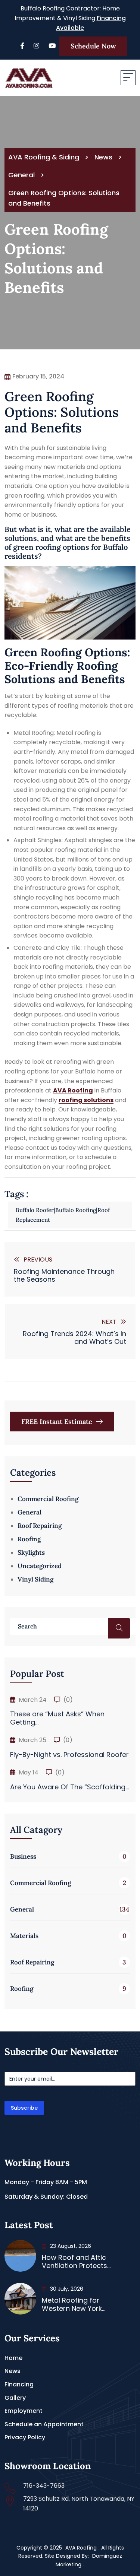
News (13, 2371)
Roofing (29, 1539)
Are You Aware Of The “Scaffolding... (69, 1787)
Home (13, 2358)
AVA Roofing (81, 2548)
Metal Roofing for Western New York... (74, 2304)
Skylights (31, 1552)
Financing (19, 2384)
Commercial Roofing (48, 1499)
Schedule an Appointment (44, 2424)
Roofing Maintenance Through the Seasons (64, 1276)
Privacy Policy (25, 2437)
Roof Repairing (40, 1526)
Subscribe (24, 2108)
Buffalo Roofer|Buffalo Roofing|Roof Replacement (63, 1215)
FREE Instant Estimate (58, 1422)
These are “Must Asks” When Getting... (57, 1718)
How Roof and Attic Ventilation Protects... (76, 2261)
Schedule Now (93, 46)
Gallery (15, 2398)
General (29, 1512)
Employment (24, 2411)
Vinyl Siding (35, 1579)
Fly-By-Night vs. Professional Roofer (69, 1755)
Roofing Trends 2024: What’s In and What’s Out (74, 1338)
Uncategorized (40, 1566)
